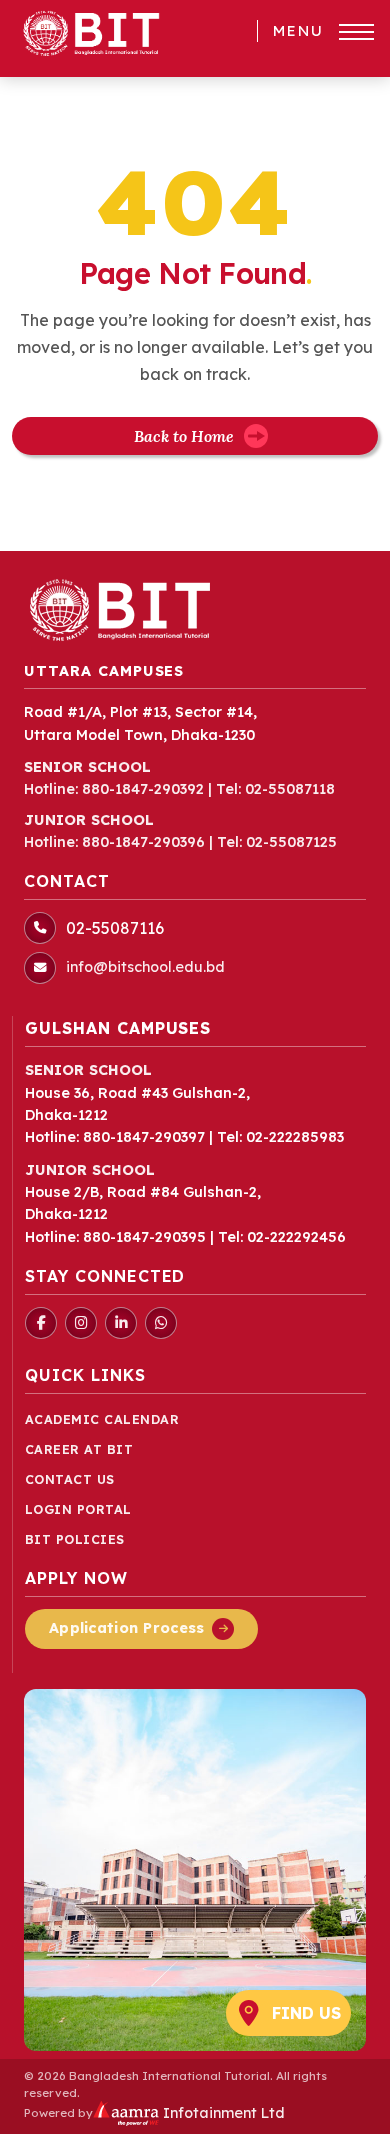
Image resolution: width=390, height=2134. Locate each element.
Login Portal (78, 1509)
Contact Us (70, 1479)
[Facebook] (41, 1323)
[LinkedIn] (121, 1323)
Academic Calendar (102, 1419)
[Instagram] (81, 1323)
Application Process (126, 1628)
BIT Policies (75, 1539)
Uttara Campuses (104, 671)
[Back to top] (344, 2108)
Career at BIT (79, 1449)
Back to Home (184, 436)
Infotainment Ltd (222, 2113)
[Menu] (356, 32)
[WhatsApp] (161, 1323)
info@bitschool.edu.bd (145, 967)
